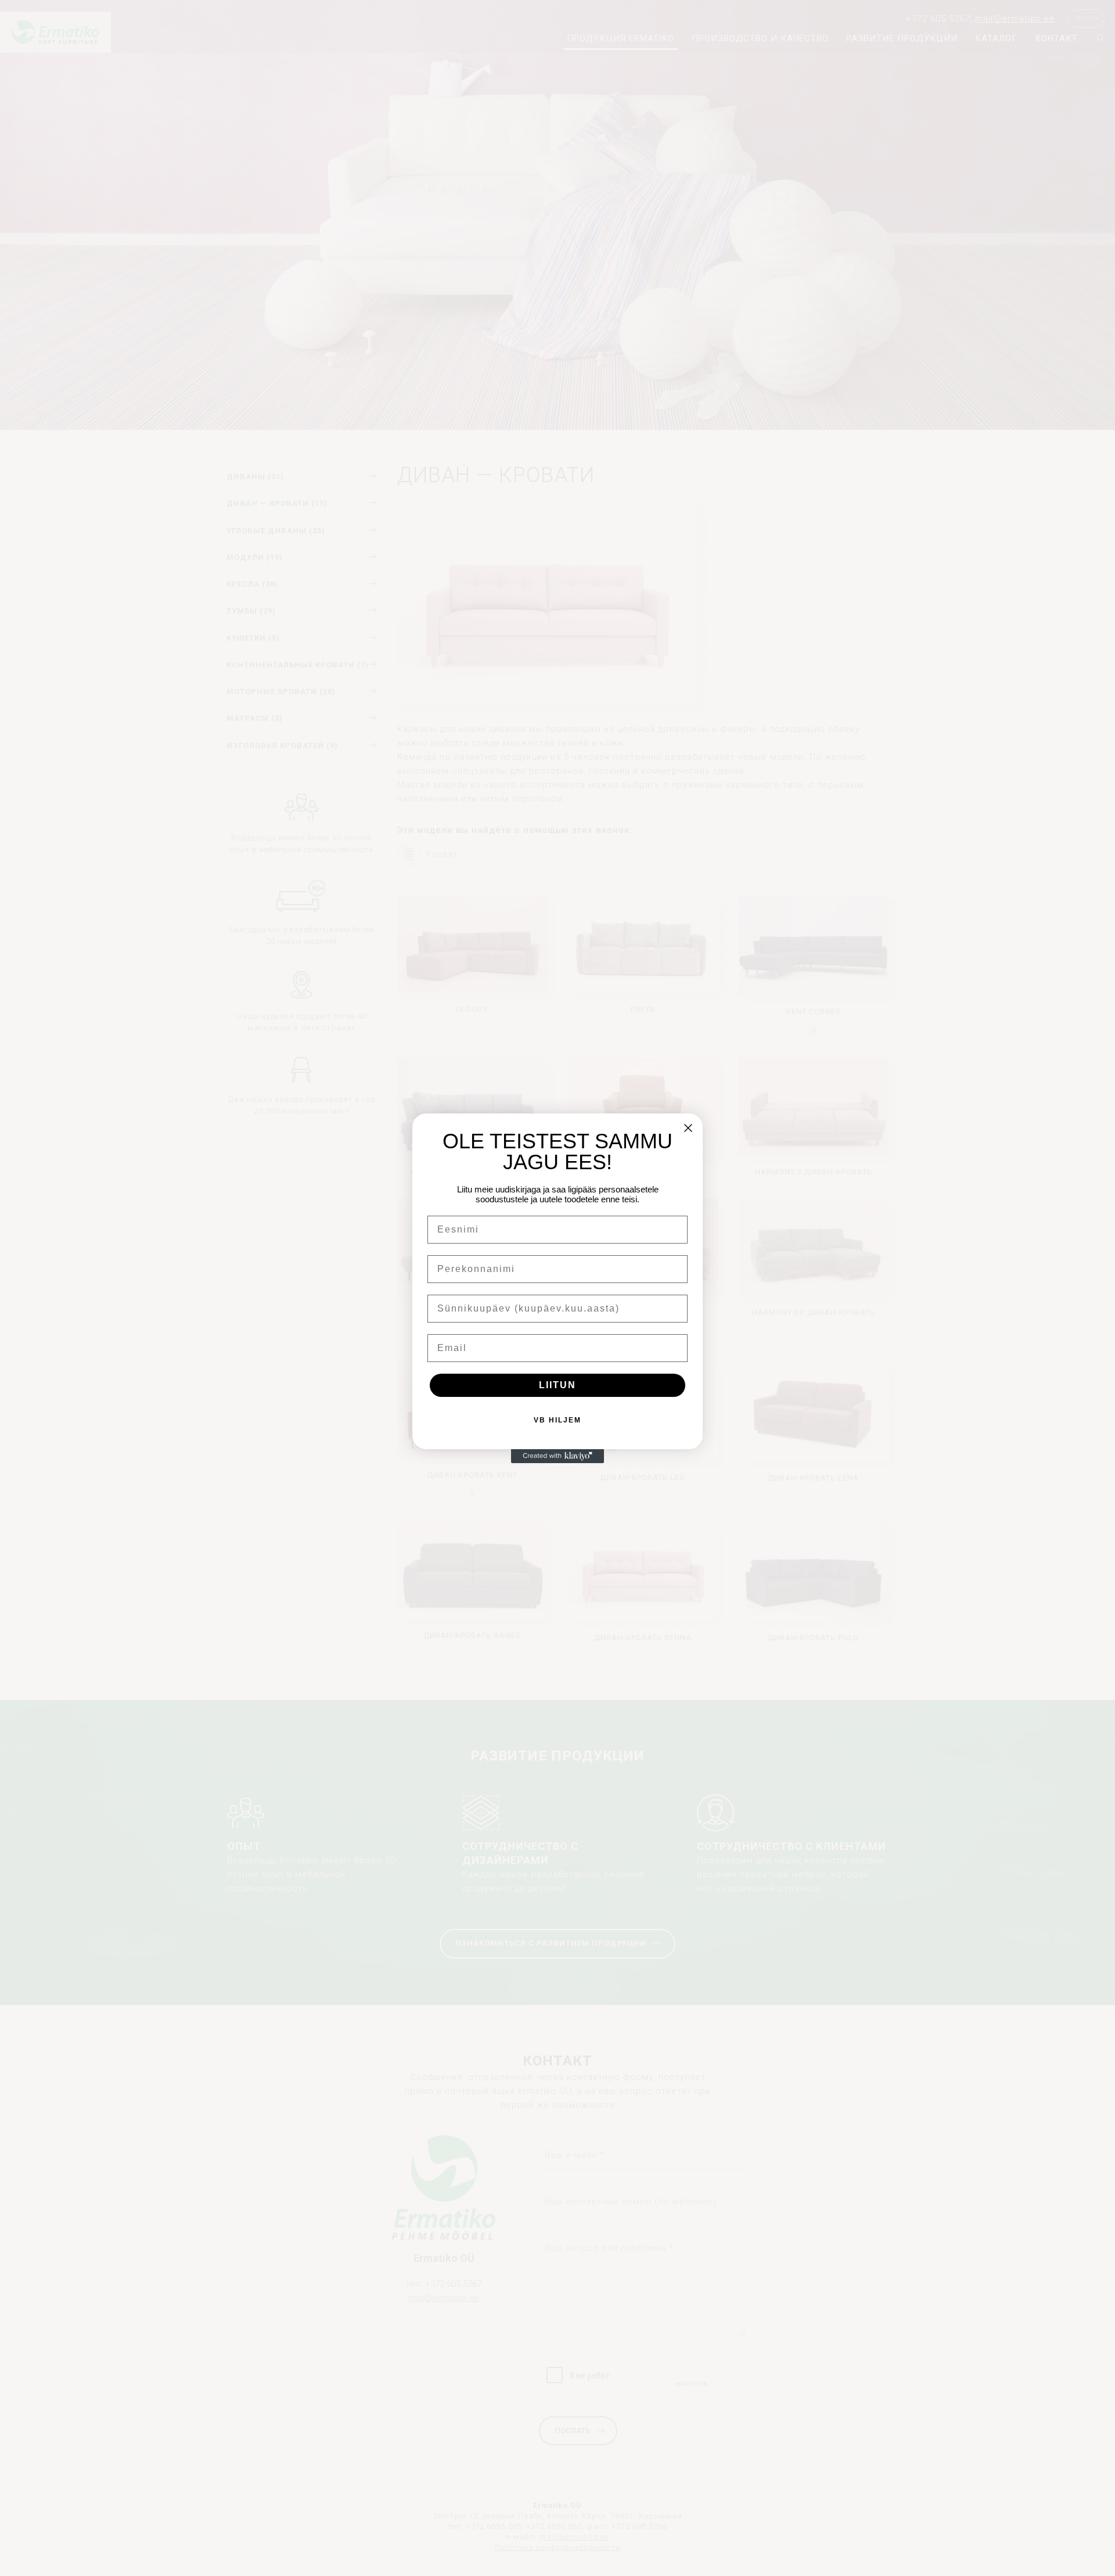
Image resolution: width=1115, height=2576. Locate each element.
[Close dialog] (688, 1128)
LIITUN (557, 1385)
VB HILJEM (557, 1420)
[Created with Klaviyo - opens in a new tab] (557, 1456)
